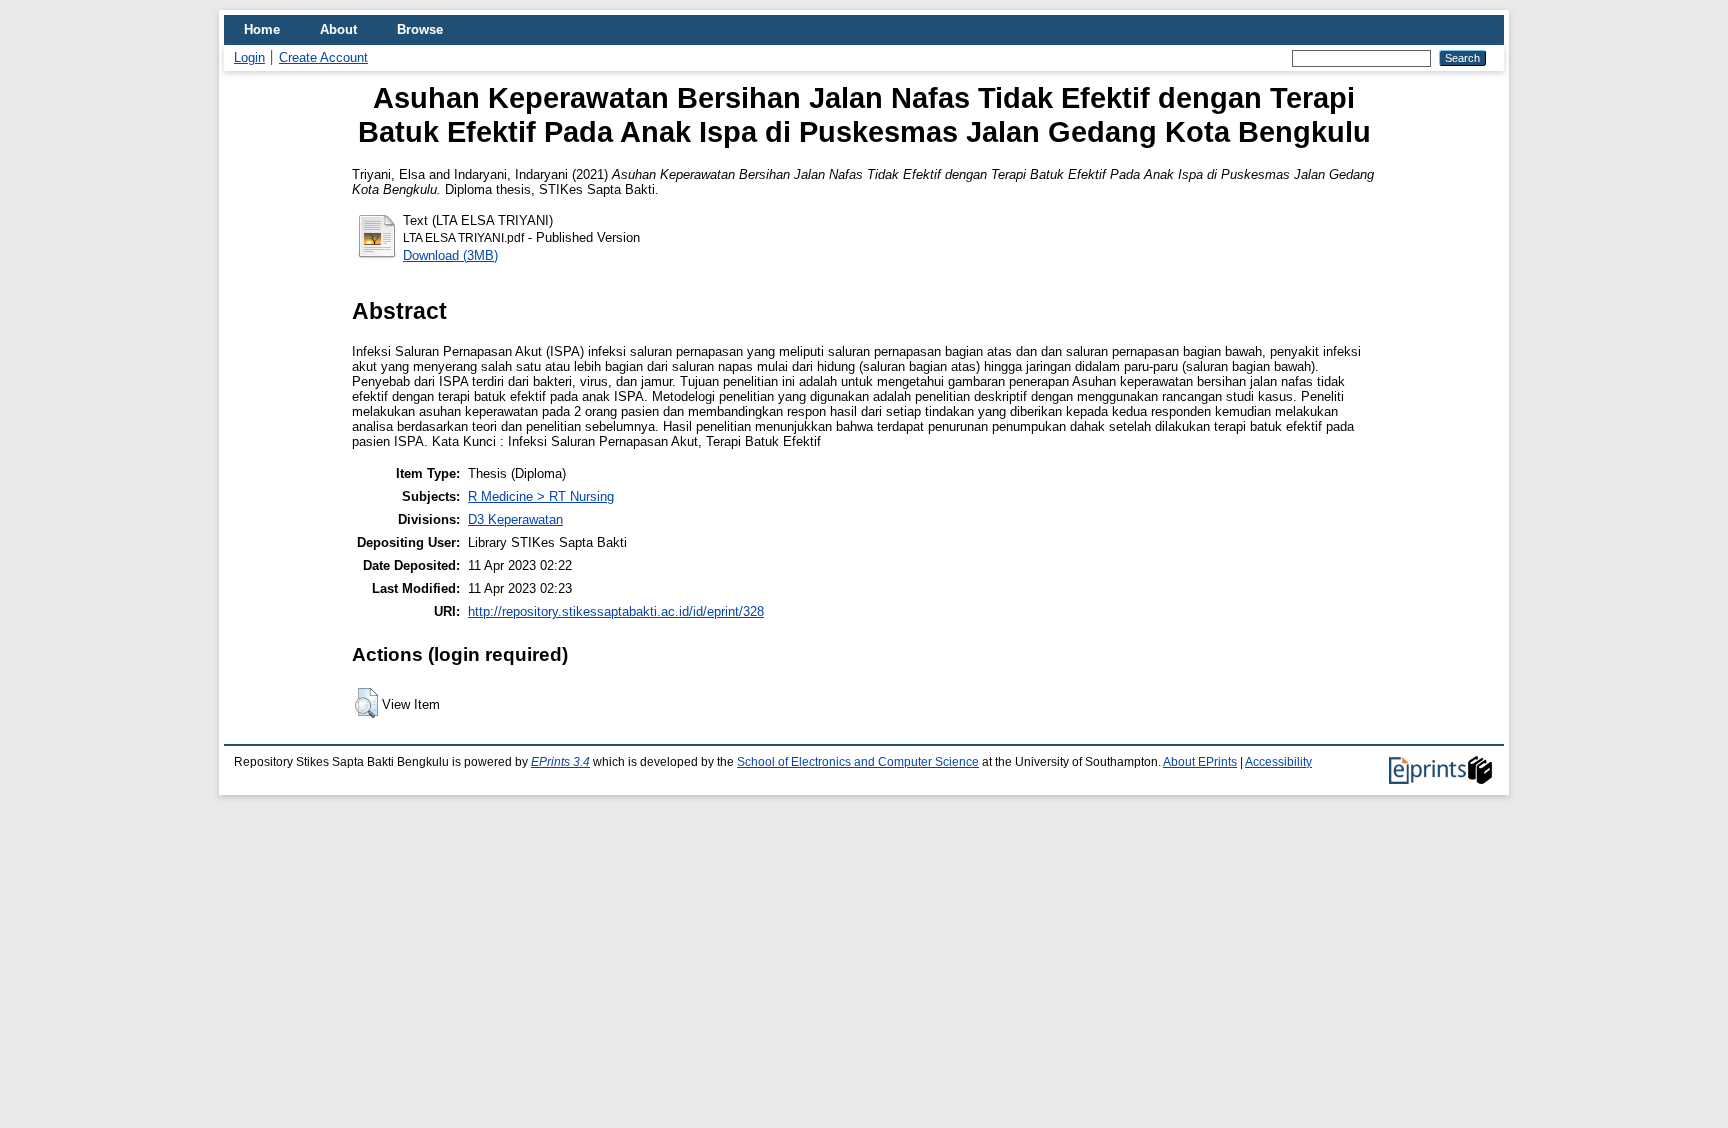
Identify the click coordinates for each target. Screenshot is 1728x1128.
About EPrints (1200, 762)
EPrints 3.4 (560, 762)
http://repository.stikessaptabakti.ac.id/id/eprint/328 (616, 611)
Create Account (323, 57)
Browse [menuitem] (420, 29)
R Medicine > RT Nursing (541, 496)
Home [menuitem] (262, 29)
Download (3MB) (450, 255)
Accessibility (1278, 762)
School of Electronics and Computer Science (858, 762)
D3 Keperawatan (515, 519)
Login (249, 57)
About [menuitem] (338, 29)
